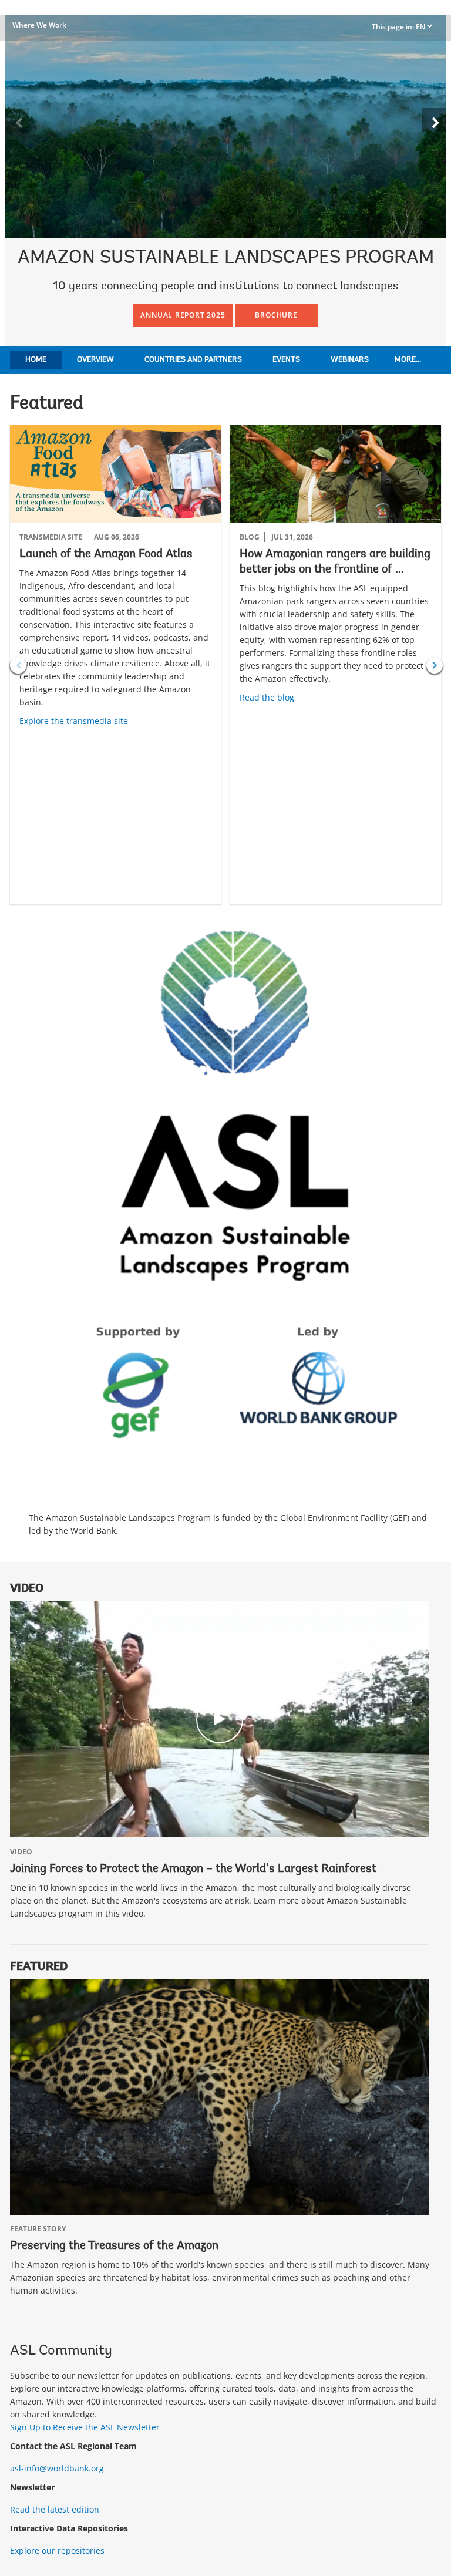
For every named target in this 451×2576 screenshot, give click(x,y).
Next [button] (435, 665)
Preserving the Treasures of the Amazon (114, 2246)
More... (408, 360)
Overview (95, 360)
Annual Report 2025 (183, 315)
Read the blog (267, 697)
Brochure (276, 315)
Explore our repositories (57, 2550)
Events (286, 360)
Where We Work (39, 25)
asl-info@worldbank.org (57, 2468)
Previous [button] (18, 665)
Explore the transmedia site (74, 721)
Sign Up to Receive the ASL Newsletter (85, 2427)
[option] (115, 664)
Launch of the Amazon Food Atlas (106, 554)
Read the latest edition (55, 2509)
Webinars (350, 360)
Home (36, 360)
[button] (434, 120)
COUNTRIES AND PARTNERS (193, 360)
